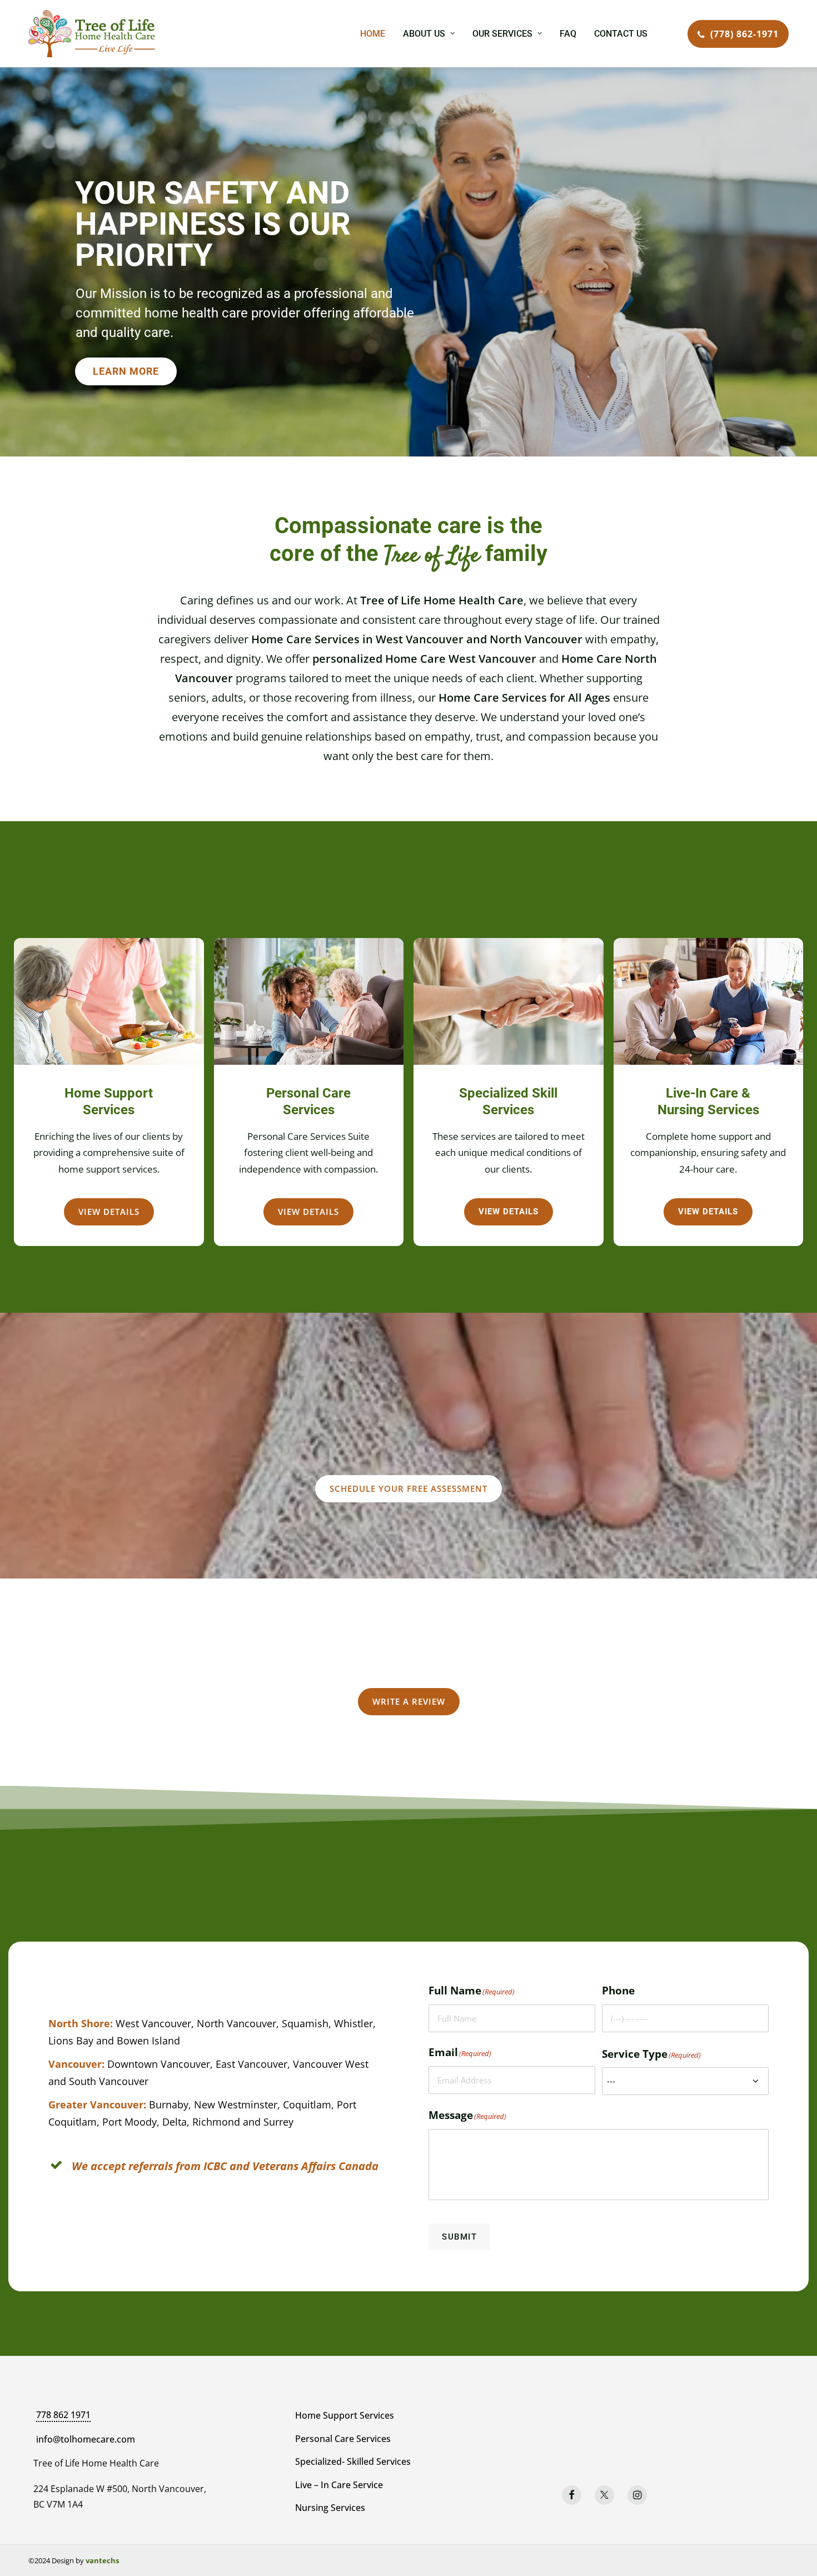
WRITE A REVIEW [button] (409, 1701)
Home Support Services (345, 2415)
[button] (572, 2495)
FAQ (568, 34)
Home (373, 34)
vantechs (102, 2560)
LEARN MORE (126, 371)
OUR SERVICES (502, 34)
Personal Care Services (343, 2439)
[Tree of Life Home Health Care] (92, 34)
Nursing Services (330, 2508)
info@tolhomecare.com (86, 2439)
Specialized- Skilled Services (353, 2461)
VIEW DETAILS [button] (109, 1212)
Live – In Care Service (339, 2485)
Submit (459, 2237)
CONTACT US (621, 34)
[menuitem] (373, 34)
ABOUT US (424, 34)
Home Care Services (493, 698)
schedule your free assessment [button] (409, 1488)
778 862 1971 (63, 2415)
